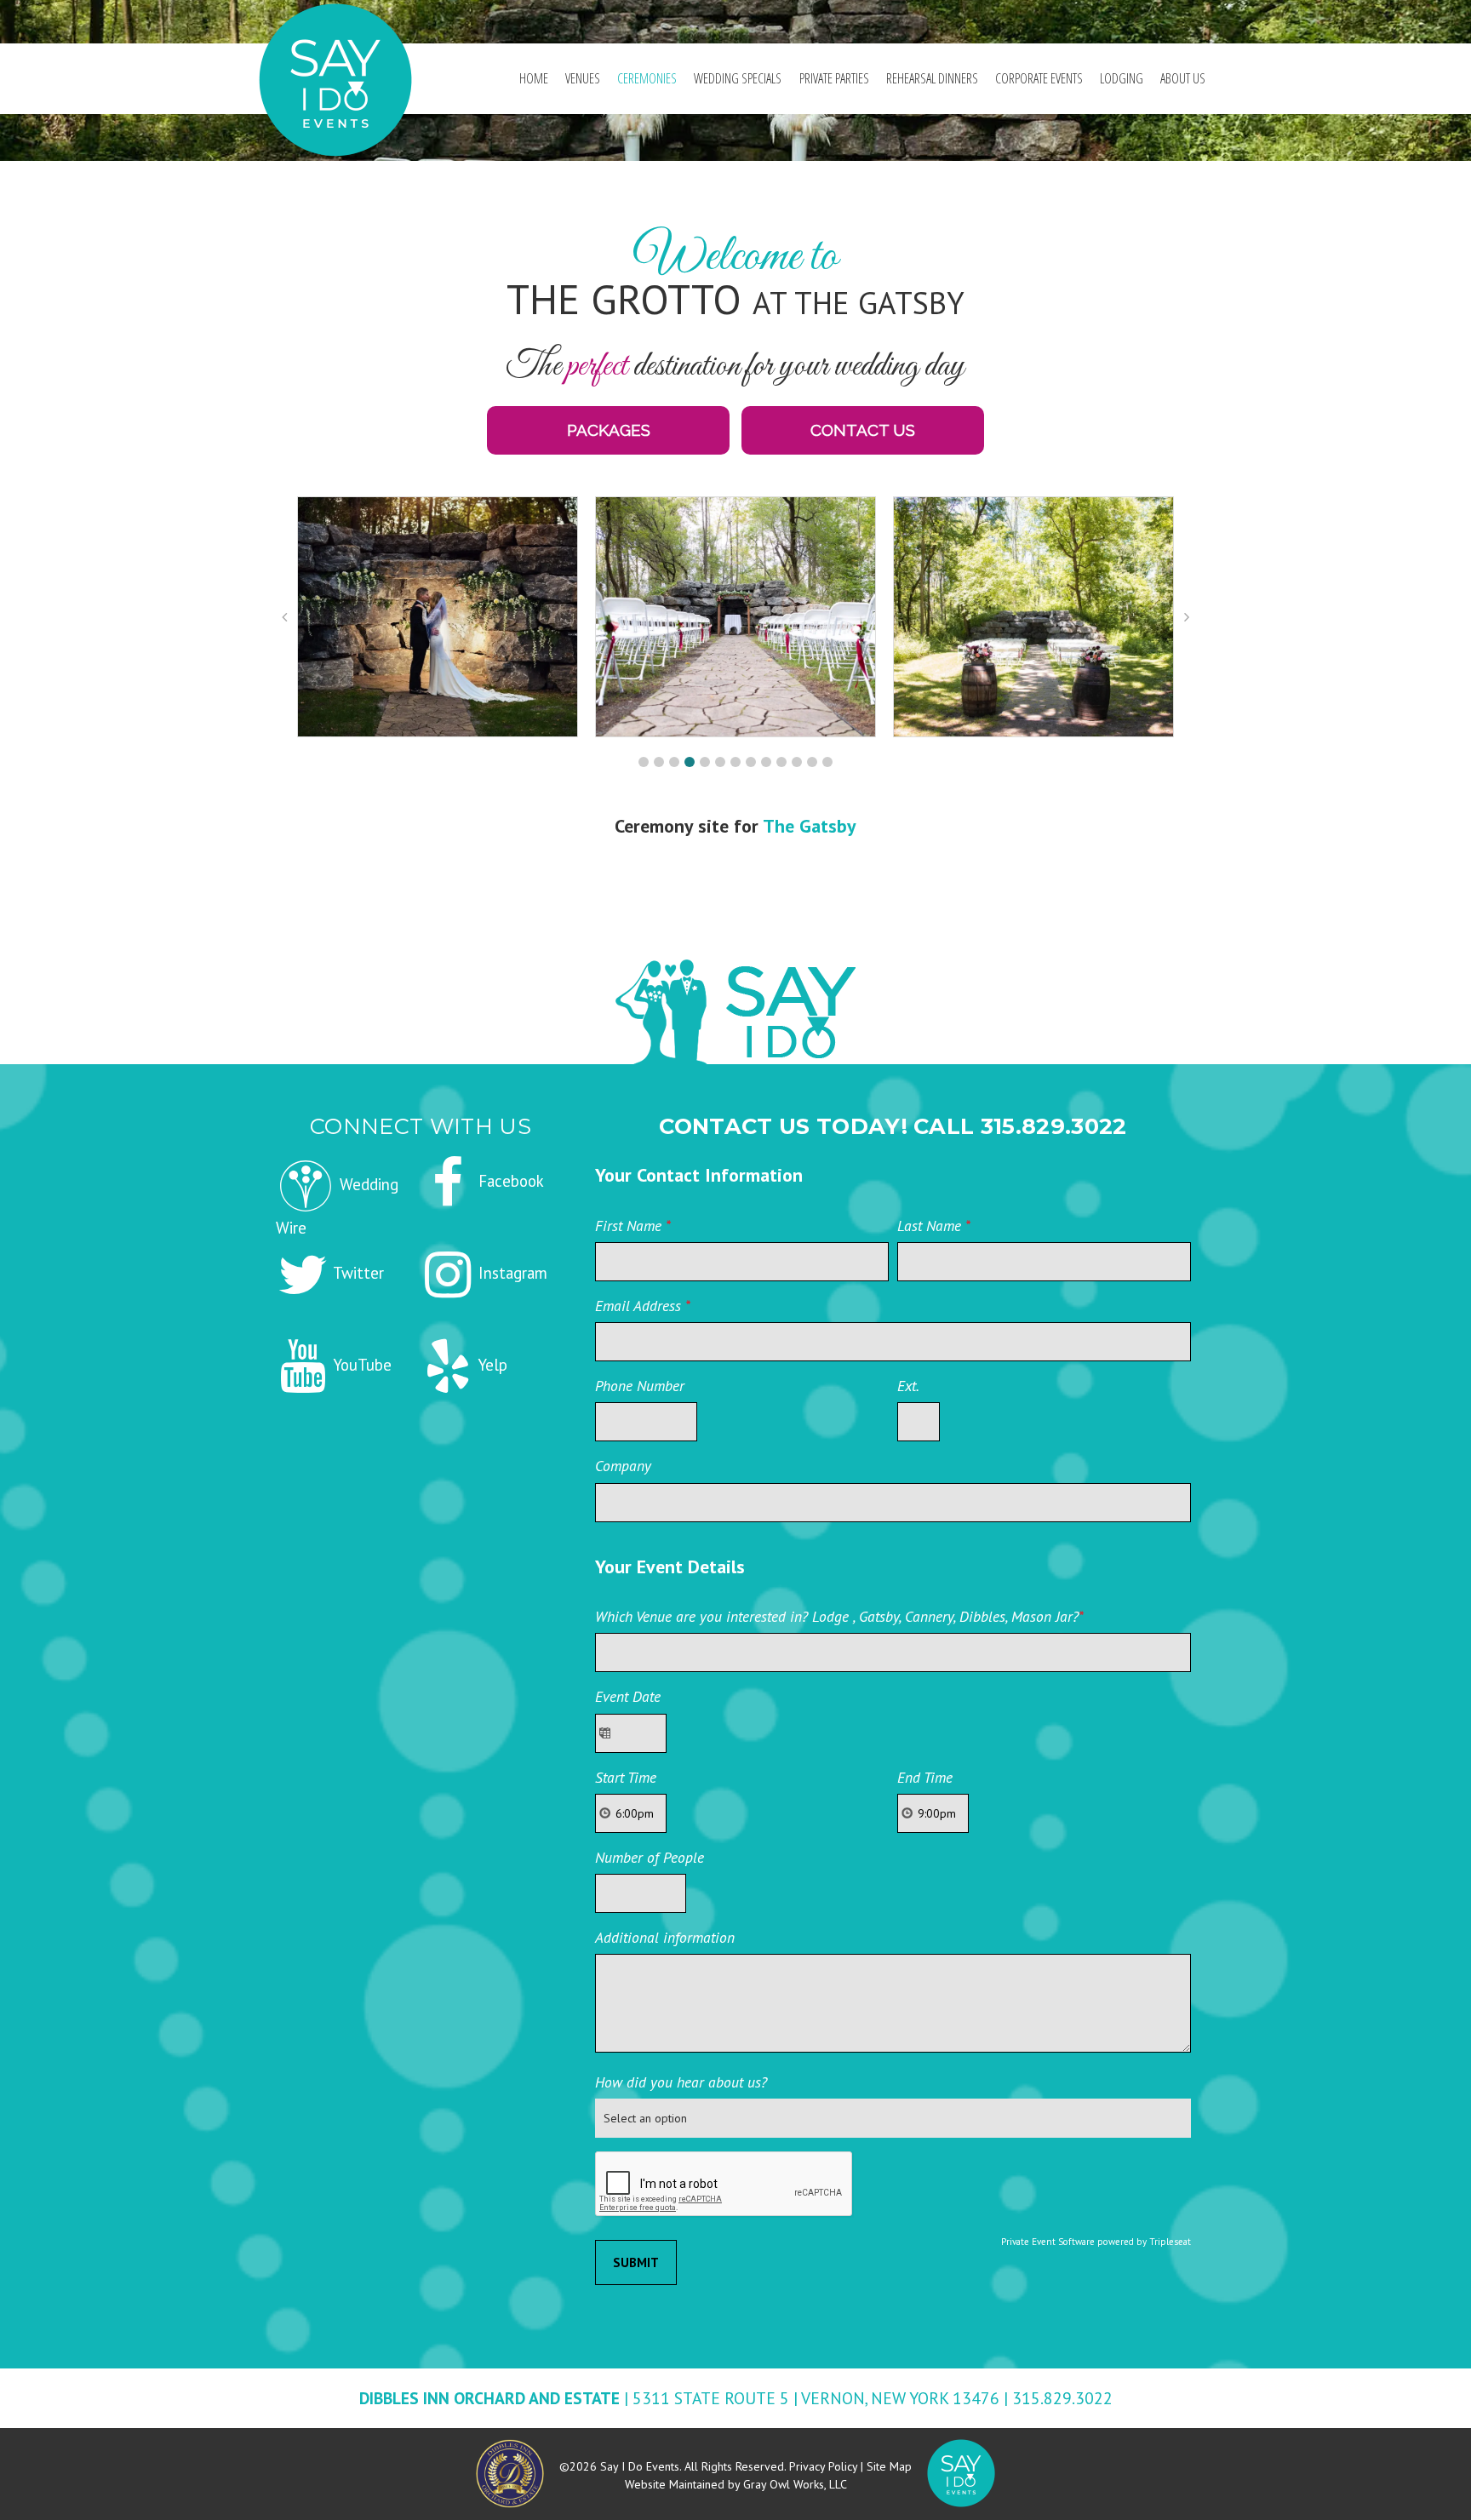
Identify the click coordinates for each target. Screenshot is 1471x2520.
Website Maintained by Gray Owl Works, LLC (736, 2484)
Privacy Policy (823, 2466)
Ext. (908, 1386)
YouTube (361, 1365)
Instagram (511, 1273)
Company (623, 1466)
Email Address (643, 1306)
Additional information (665, 1937)
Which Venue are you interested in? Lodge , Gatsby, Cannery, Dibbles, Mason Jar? (839, 1616)
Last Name (934, 1226)
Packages (609, 430)
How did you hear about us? (681, 2082)
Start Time (626, 1777)
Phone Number (640, 1386)
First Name (633, 1226)
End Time (925, 1777)
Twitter (357, 1273)
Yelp (491, 1365)
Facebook (509, 1181)
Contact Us (863, 430)
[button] (644, 762)
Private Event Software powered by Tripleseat (1096, 2242)
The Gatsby (810, 826)
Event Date (628, 1696)
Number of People (650, 1857)
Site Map (889, 2466)
